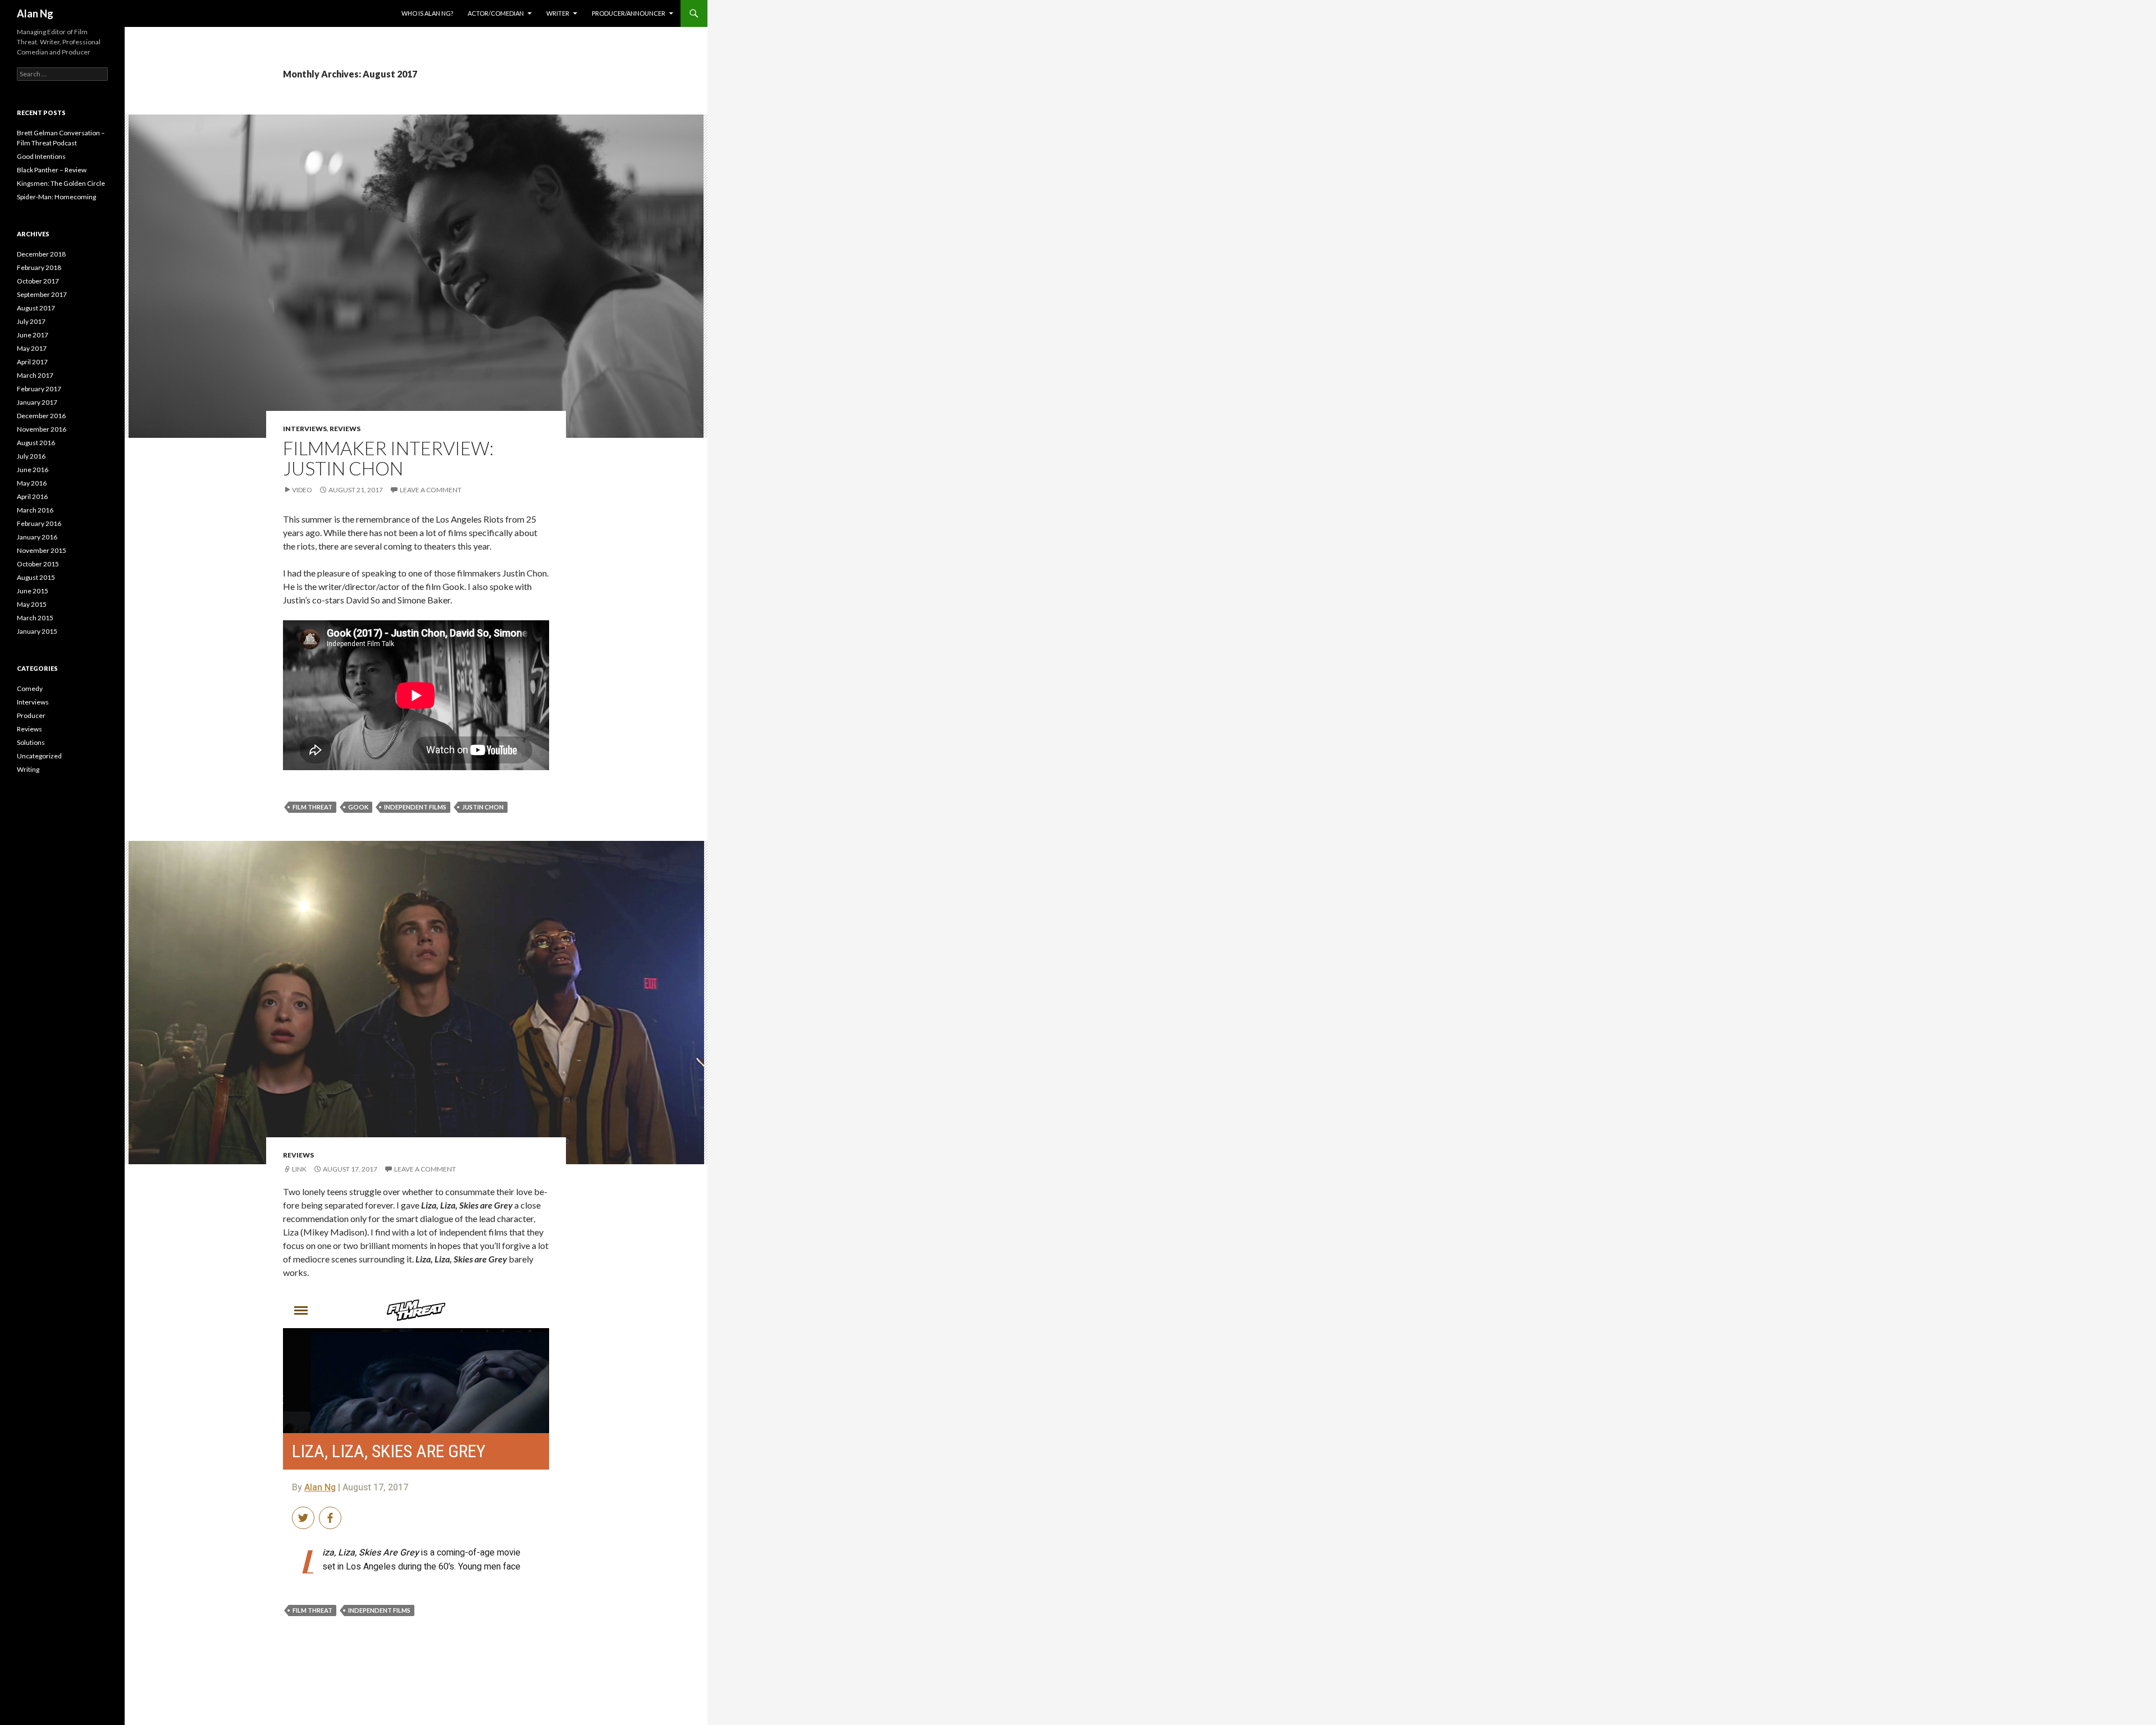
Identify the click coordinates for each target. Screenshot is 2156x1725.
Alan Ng (35, 13)
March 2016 (35, 510)
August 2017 (36, 308)
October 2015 (38, 564)
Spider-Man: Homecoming (56, 197)
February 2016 (39, 523)
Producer (31, 715)
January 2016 (37, 537)
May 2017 (32, 348)
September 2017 (42, 294)
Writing (28, 769)
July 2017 (31, 321)
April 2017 (32, 362)
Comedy (30, 688)
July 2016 (31, 456)
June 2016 (33, 470)
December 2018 (41, 254)
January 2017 (37, 402)
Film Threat (312, 807)
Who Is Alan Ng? (427, 13)
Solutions (31, 742)
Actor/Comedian (496, 13)
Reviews (345, 429)
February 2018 (39, 267)
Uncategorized (39, 756)
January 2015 (37, 631)
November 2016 (42, 429)
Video (302, 490)
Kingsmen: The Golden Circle (61, 183)
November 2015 (42, 550)
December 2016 (41, 416)
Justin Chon (483, 807)
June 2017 (33, 335)
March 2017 (35, 375)
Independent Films (415, 807)
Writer (558, 13)
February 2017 (39, 389)
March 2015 (35, 618)
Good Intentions (41, 156)
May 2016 (32, 483)
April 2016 (32, 497)
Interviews (305, 429)
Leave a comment (431, 490)
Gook (358, 807)
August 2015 (36, 577)
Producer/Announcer (629, 13)
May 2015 (32, 604)
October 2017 (38, 281)
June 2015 (33, 591)
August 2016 (36, 443)
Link (299, 1169)
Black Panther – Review (52, 170)
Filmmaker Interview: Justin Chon (388, 458)
